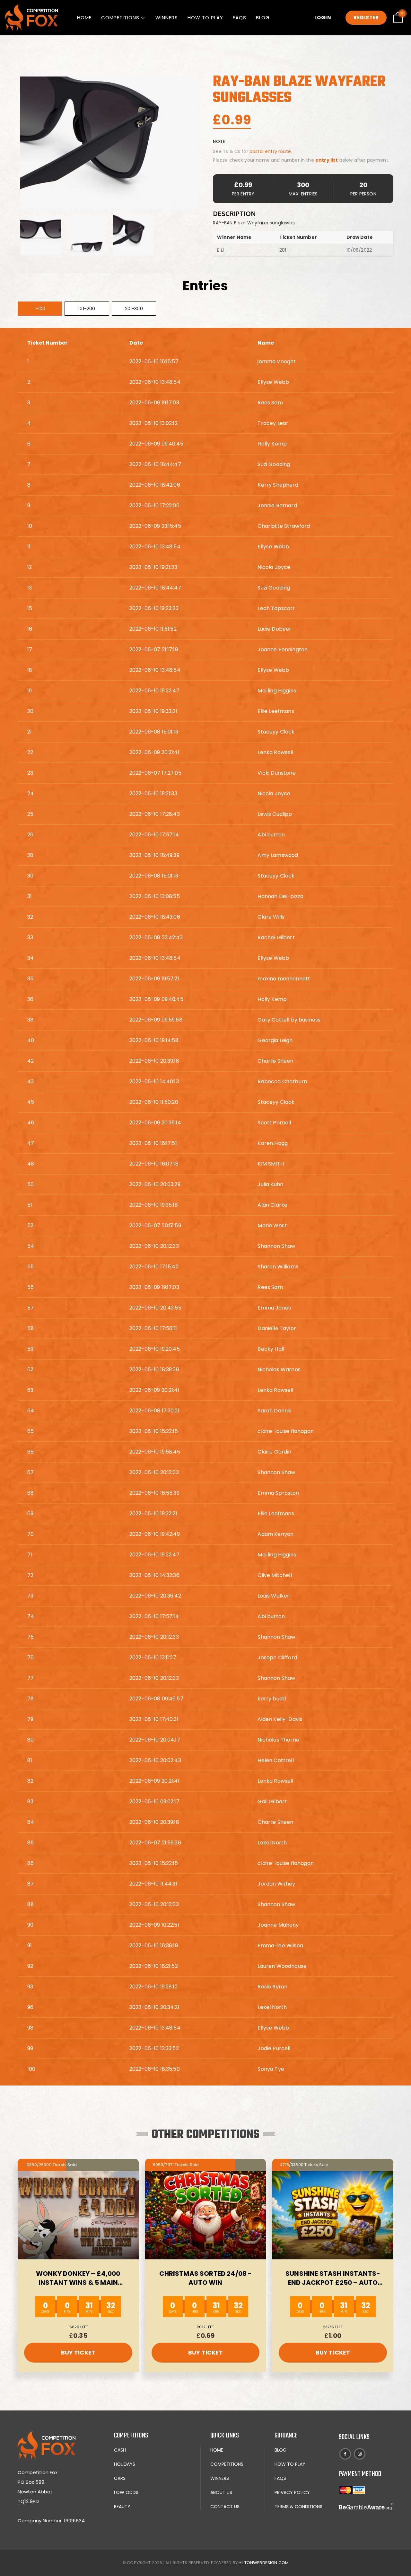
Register (366, 18)
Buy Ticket (78, 2352)
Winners (167, 18)
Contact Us (225, 2507)
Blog (263, 18)
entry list (327, 160)
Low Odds (126, 2492)
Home (84, 18)
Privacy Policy (292, 2492)
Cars (120, 2478)
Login (323, 18)
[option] (41, 235)
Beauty (122, 2507)
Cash (120, 2450)
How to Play (205, 18)
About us (221, 2492)
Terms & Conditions (298, 2507)
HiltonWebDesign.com (264, 2563)
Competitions (120, 18)
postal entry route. (271, 151)
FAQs (240, 18)
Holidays (125, 2464)
